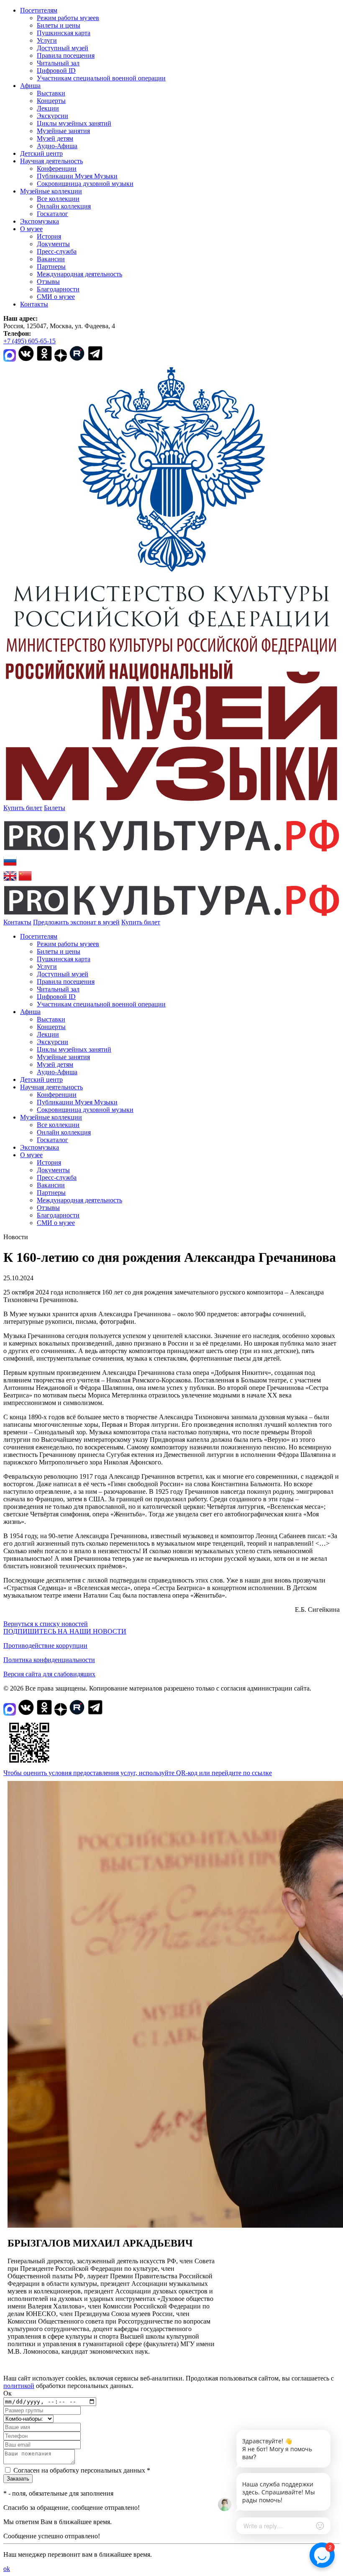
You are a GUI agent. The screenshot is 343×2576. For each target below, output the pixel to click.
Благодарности (58, 289)
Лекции (48, 108)
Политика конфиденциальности (49, 1660)
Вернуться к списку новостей (46, 1624)
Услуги (47, 40)
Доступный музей (63, 48)
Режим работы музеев (68, 18)
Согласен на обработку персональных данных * (82, 2470)
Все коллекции (58, 199)
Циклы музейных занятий (74, 123)
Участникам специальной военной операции (101, 78)
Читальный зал (58, 63)
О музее (31, 229)
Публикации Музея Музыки (77, 176)
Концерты (51, 101)
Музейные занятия (63, 131)
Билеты (55, 808)
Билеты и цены (59, 25)
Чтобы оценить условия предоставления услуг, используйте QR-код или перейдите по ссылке (138, 1773)
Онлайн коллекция (64, 206)
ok (7, 2569)
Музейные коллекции (51, 191)
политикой (19, 2386)
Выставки (51, 93)
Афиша (30, 86)
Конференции (57, 169)
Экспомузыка (40, 221)
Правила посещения (66, 55)
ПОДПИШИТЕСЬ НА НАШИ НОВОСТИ (65, 1631)
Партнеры (51, 266)
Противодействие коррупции (45, 1646)
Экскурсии (52, 116)
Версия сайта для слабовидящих (49, 1674)
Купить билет (23, 808)
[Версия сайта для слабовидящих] (168, 922)
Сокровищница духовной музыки (85, 184)
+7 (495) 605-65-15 (29, 341)
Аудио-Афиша (57, 146)
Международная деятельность (79, 274)
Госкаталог (52, 214)
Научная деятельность (51, 161)
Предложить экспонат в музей (76, 922)
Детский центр (41, 153)
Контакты (34, 304)
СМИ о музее (56, 297)
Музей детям (55, 138)
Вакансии (51, 259)
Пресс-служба (57, 251)
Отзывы (48, 282)
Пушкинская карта (64, 33)
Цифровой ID (56, 71)
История (49, 236)
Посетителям (39, 10)
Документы (53, 244)
